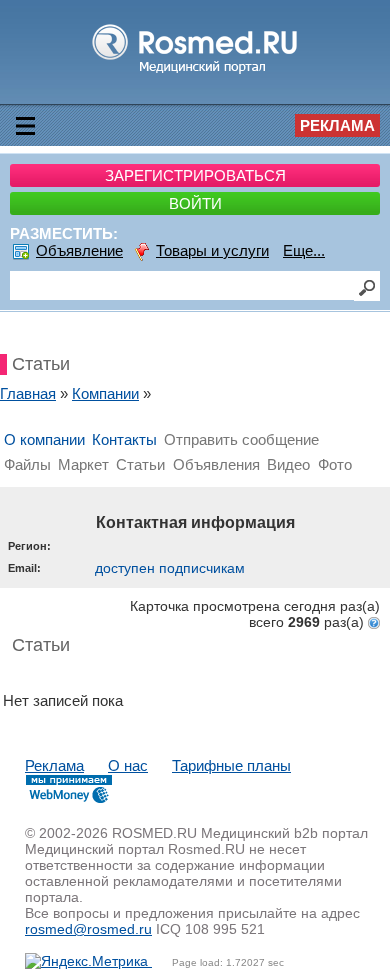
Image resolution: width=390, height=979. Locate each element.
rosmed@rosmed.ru (88, 929)
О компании (44, 439)
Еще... (304, 250)
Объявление (79, 250)
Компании (105, 393)
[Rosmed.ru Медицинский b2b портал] (195, 72)
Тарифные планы (231, 765)
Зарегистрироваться (195, 175)
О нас (128, 765)
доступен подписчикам (170, 568)
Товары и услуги (212, 250)
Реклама (337, 125)
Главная (28, 393)
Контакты (124, 439)
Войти (195, 203)
